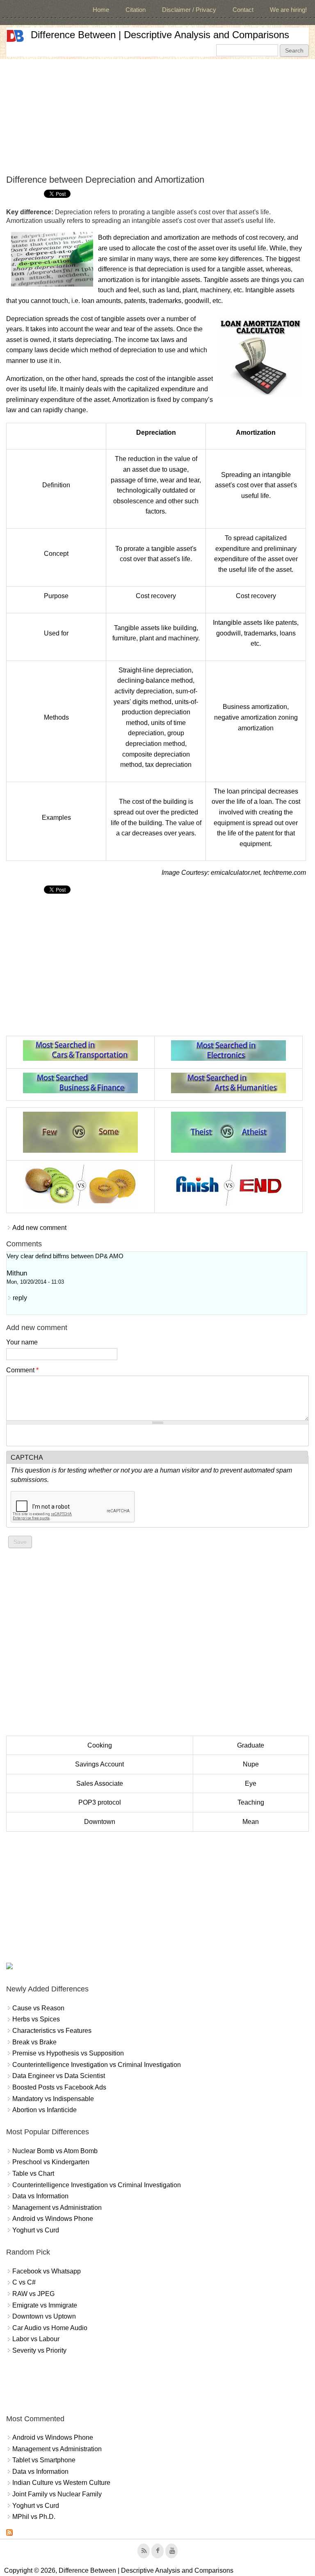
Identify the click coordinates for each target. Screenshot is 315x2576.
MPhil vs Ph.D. (34, 2517)
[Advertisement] (157, 117)
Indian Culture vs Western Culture (61, 2483)
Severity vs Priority (39, 2350)
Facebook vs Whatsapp (47, 2271)
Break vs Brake (34, 2042)
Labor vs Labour (36, 2339)
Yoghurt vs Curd (36, 2230)
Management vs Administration (57, 2208)
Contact (243, 10)
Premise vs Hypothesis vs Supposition (68, 2053)
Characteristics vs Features (52, 2031)
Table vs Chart (33, 2173)
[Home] (15, 36)
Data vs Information (40, 2196)
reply (20, 1298)
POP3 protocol (100, 1802)
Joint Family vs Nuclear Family (57, 2494)
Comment (22, 1370)
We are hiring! (288, 10)
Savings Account (99, 1764)
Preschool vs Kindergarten (51, 2162)
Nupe (251, 1764)
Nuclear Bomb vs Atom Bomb (55, 2151)
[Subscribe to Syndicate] (9, 2534)
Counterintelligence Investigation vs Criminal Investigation (97, 2065)
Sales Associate (100, 1783)
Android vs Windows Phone (53, 2219)
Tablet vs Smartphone (44, 2460)
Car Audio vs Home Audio (50, 2328)
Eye (251, 1783)
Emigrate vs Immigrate (45, 2305)
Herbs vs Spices (36, 2019)
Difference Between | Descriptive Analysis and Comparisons (160, 35)
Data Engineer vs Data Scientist (59, 2076)
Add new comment (39, 1228)
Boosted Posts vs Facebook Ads (59, 2087)
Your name (22, 1342)
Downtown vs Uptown (44, 2316)
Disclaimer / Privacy (189, 10)
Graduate (251, 1745)
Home (101, 10)
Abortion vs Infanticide (45, 2110)
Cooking (100, 1745)
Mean (251, 1822)
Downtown (100, 1822)
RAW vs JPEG (33, 2294)
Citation (136, 10)
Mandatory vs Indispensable (53, 2099)
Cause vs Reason (38, 2008)
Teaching (251, 1802)
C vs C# (24, 2282)
